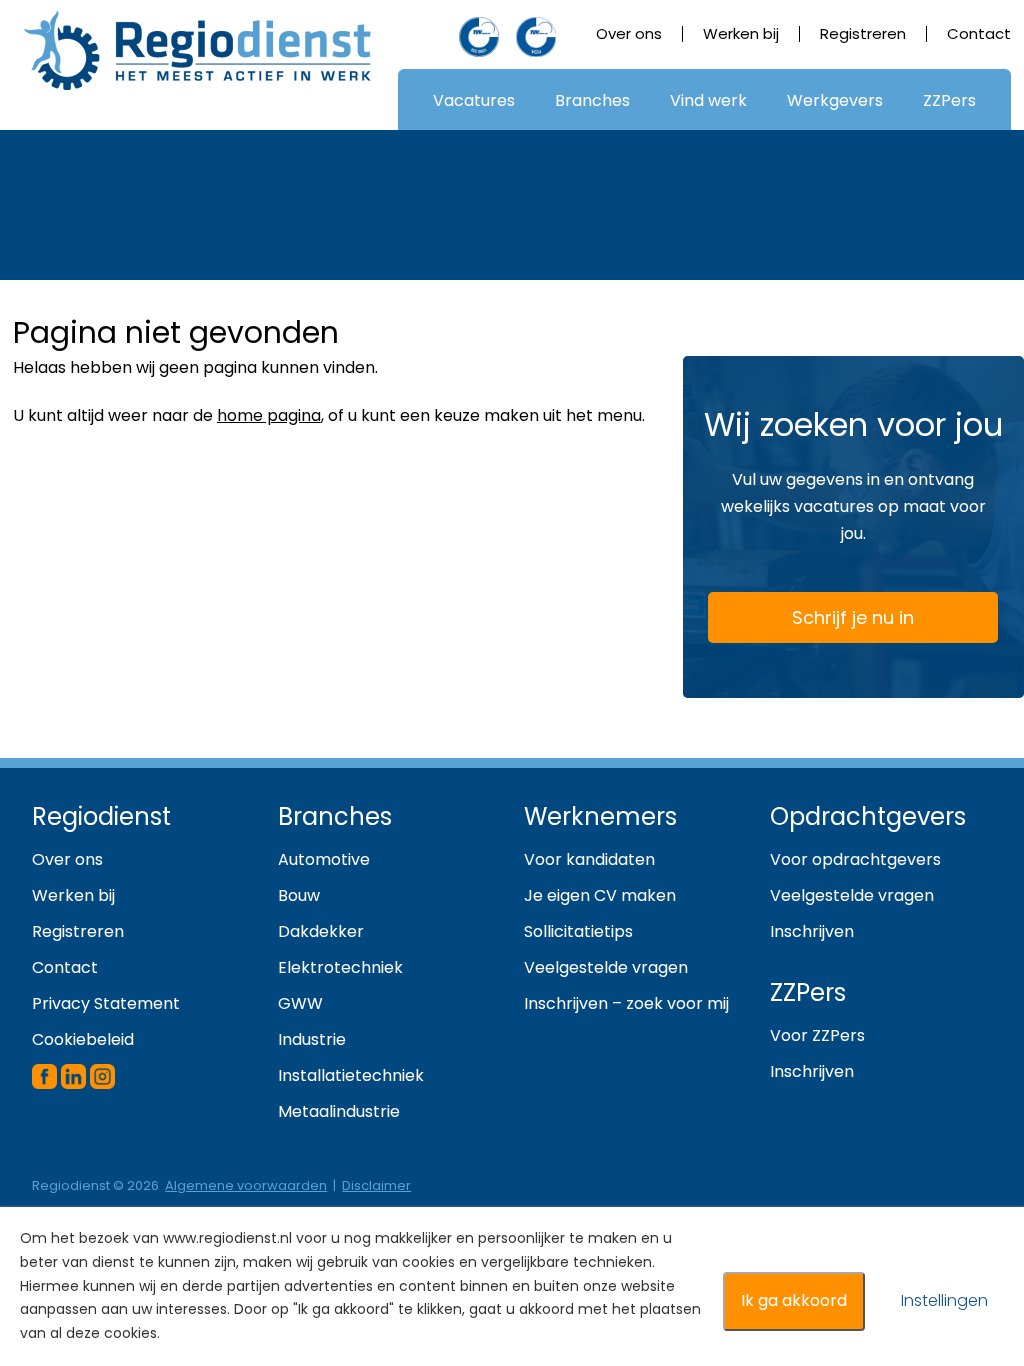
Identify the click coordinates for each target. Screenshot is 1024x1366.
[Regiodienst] (197, 50)
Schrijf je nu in (853, 617)
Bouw (299, 895)
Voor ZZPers (817, 1035)
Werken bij (741, 33)
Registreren (863, 33)
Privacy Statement (106, 1003)
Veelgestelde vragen (606, 967)
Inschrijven (812, 931)
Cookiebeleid (83, 1039)
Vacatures (474, 100)
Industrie (312, 1039)
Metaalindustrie (339, 1111)
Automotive (324, 859)
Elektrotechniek (340, 967)
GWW (300, 1003)
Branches (592, 100)
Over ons (629, 33)
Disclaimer (376, 1185)
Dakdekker (321, 931)
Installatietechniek (351, 1075)
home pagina (269, 415)
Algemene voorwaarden (246, 1185)
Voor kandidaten (589, 859)
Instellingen (944, 1300)
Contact (979, 33)
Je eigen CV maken (600, 895)
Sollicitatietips (578, 931)
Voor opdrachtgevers (855, 859)
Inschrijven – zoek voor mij (626, 1003)
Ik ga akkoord (794, 1300)
